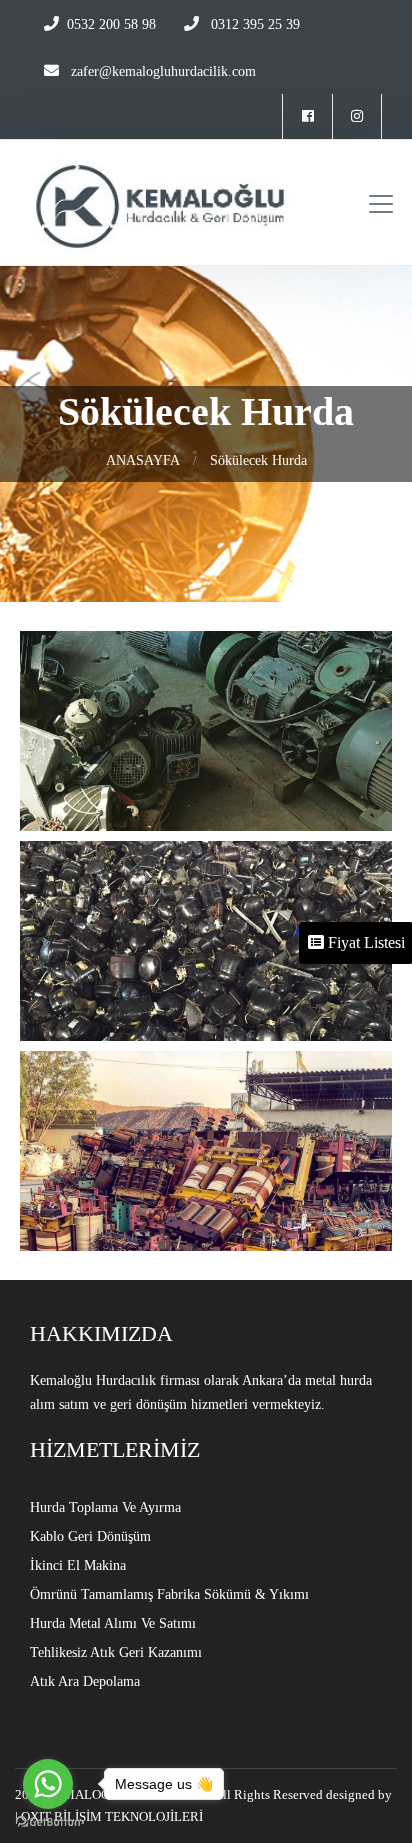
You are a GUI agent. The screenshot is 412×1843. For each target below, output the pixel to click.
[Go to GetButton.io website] (48, 1822)
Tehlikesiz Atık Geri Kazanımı (116, 1652)
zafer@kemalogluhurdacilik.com (163, 71)
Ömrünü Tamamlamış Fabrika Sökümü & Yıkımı (169, 1594)
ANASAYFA (143, 460)
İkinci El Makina (78, 1565)
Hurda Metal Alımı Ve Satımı (113, 1623)
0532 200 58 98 (111, 24)
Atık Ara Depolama (85, 1681)
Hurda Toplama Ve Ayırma (105, 1507)
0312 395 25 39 (253, 24)
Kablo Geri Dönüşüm (90, 1536)
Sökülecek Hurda (258, 460)
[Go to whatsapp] (48, 1784)
